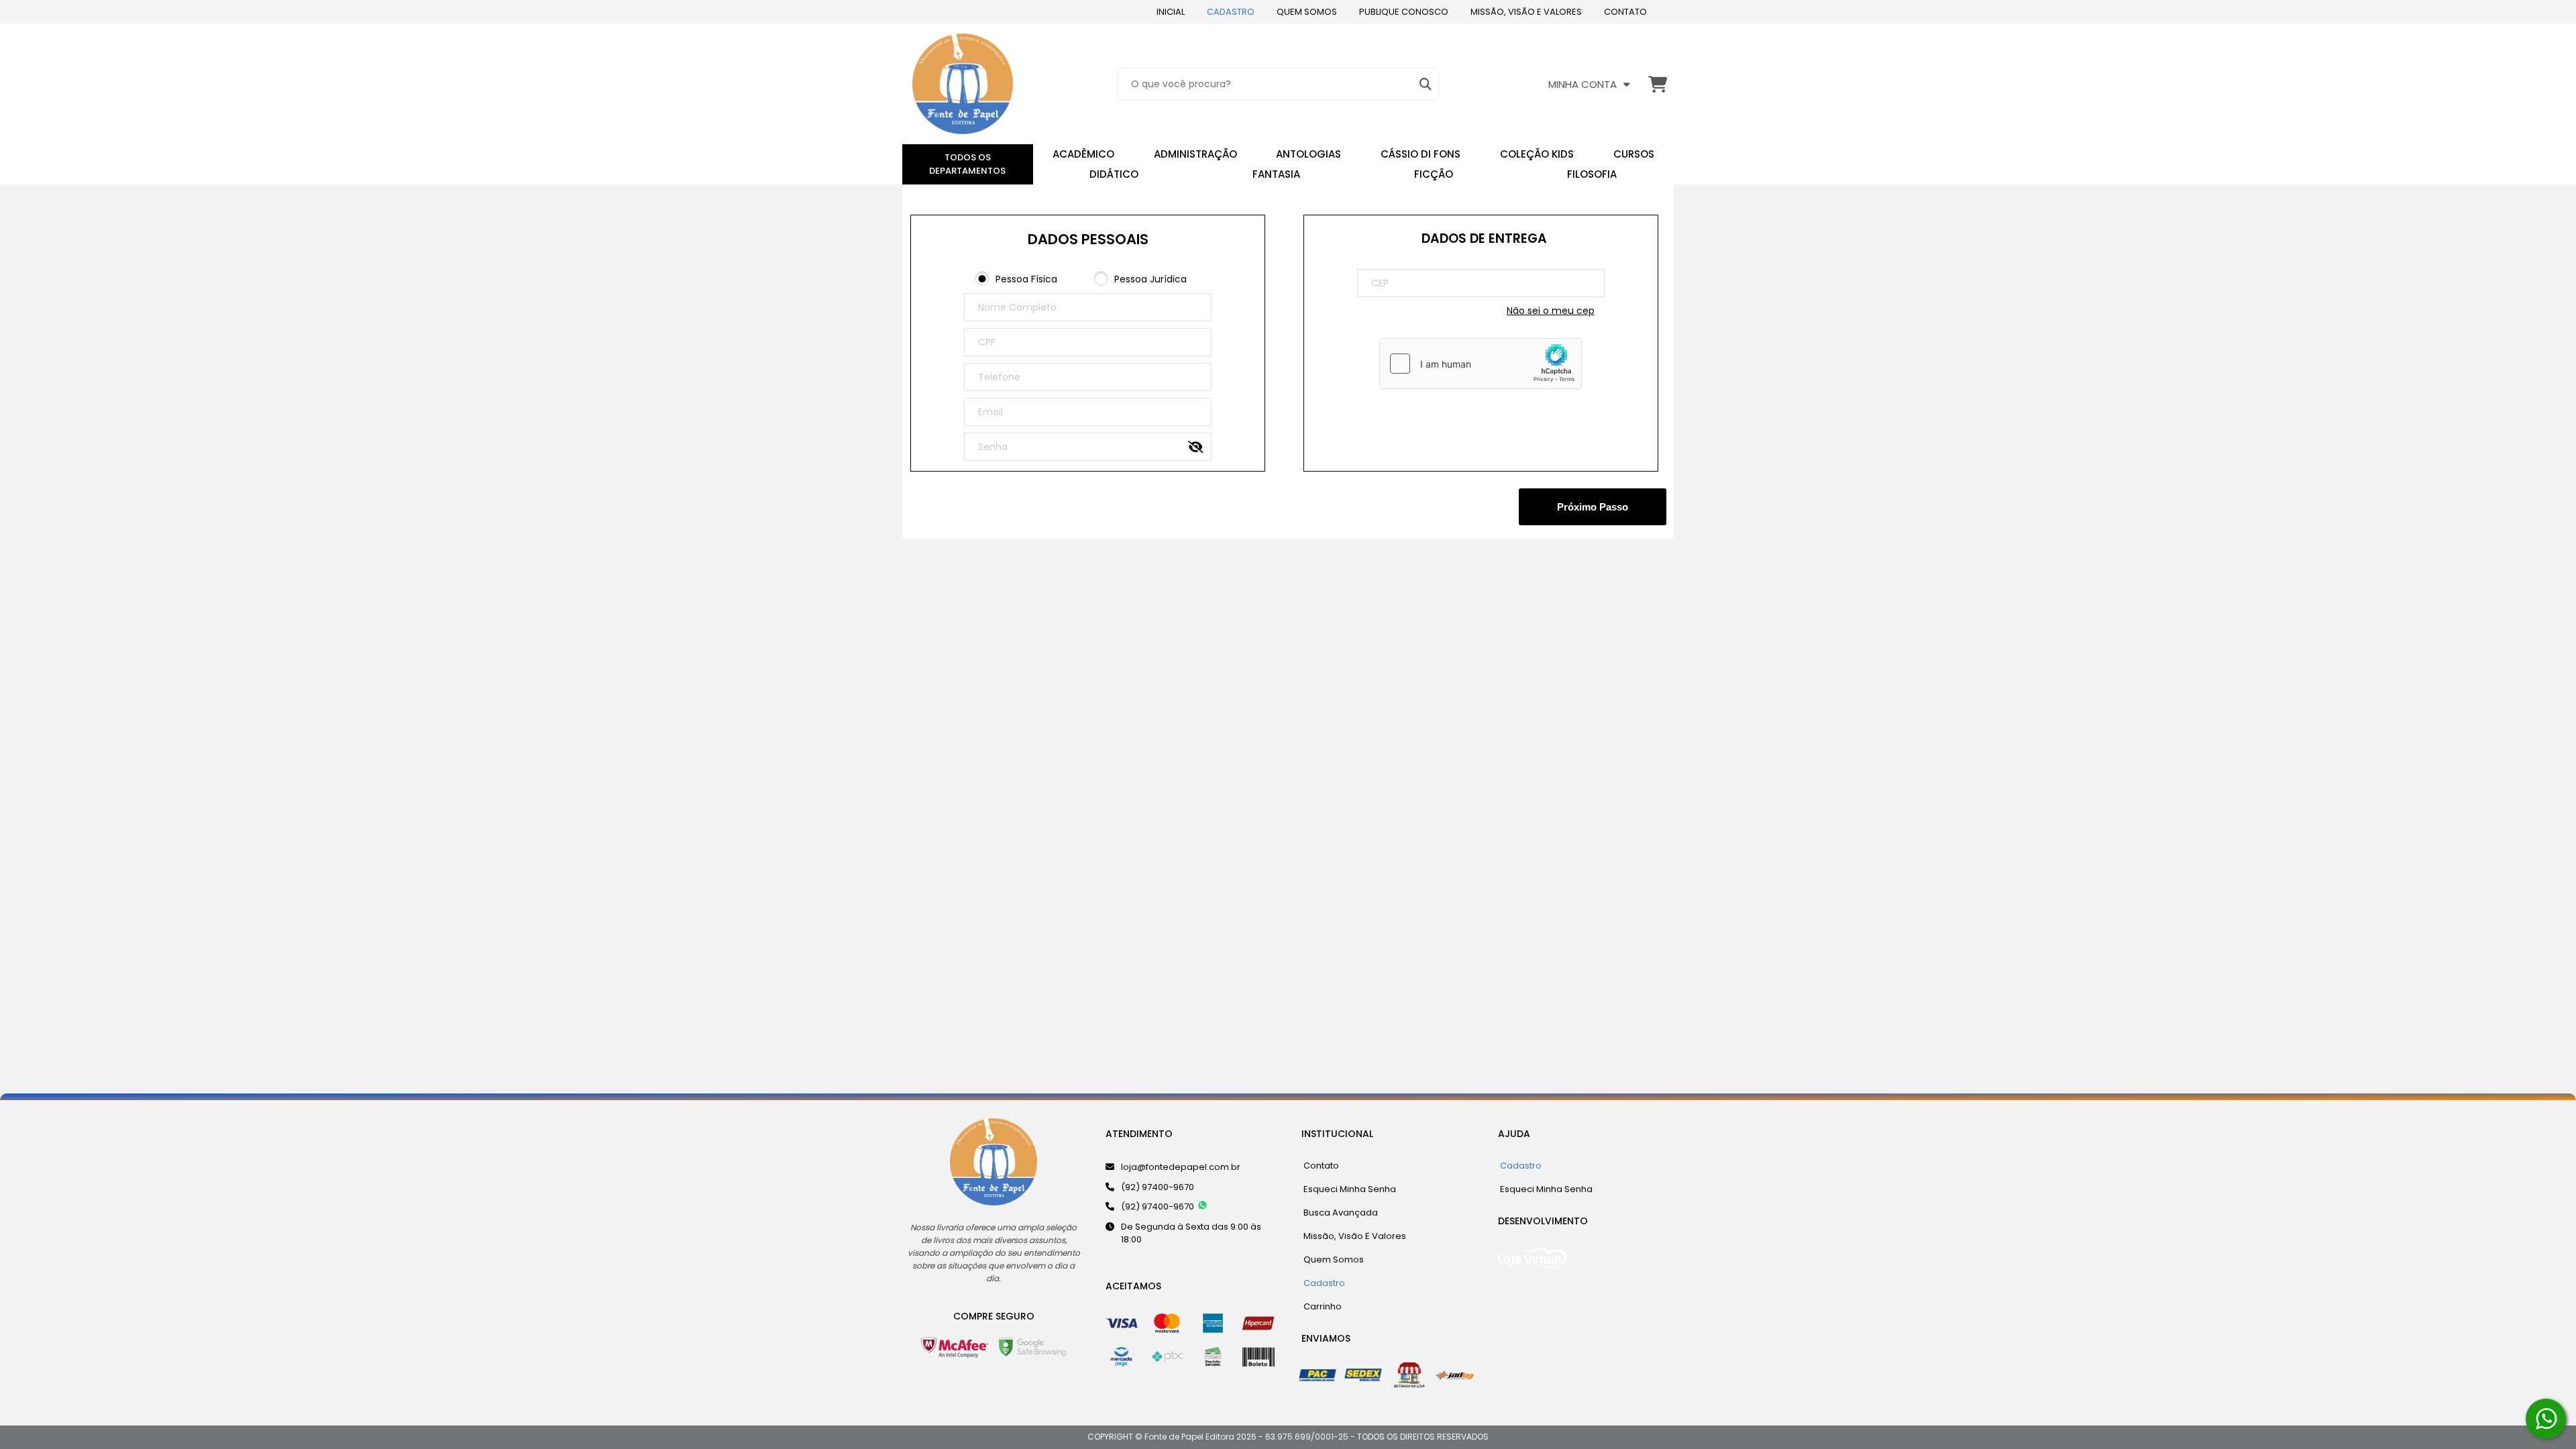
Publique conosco (1404, 12)
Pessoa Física (1026, 279)
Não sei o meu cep (1551, 311)
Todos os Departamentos (967, 164)
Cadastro (1231, 12)
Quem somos (1307, 12)
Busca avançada (1341, 1213)
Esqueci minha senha (1350, 1189)
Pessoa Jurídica (1150, 279)
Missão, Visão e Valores (1526, 12)
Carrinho (1323, 1306)
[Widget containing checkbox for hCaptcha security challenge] (1481, 364)
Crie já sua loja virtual (1546, 1278)
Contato (1625, 12)
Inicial (1171, 12)
